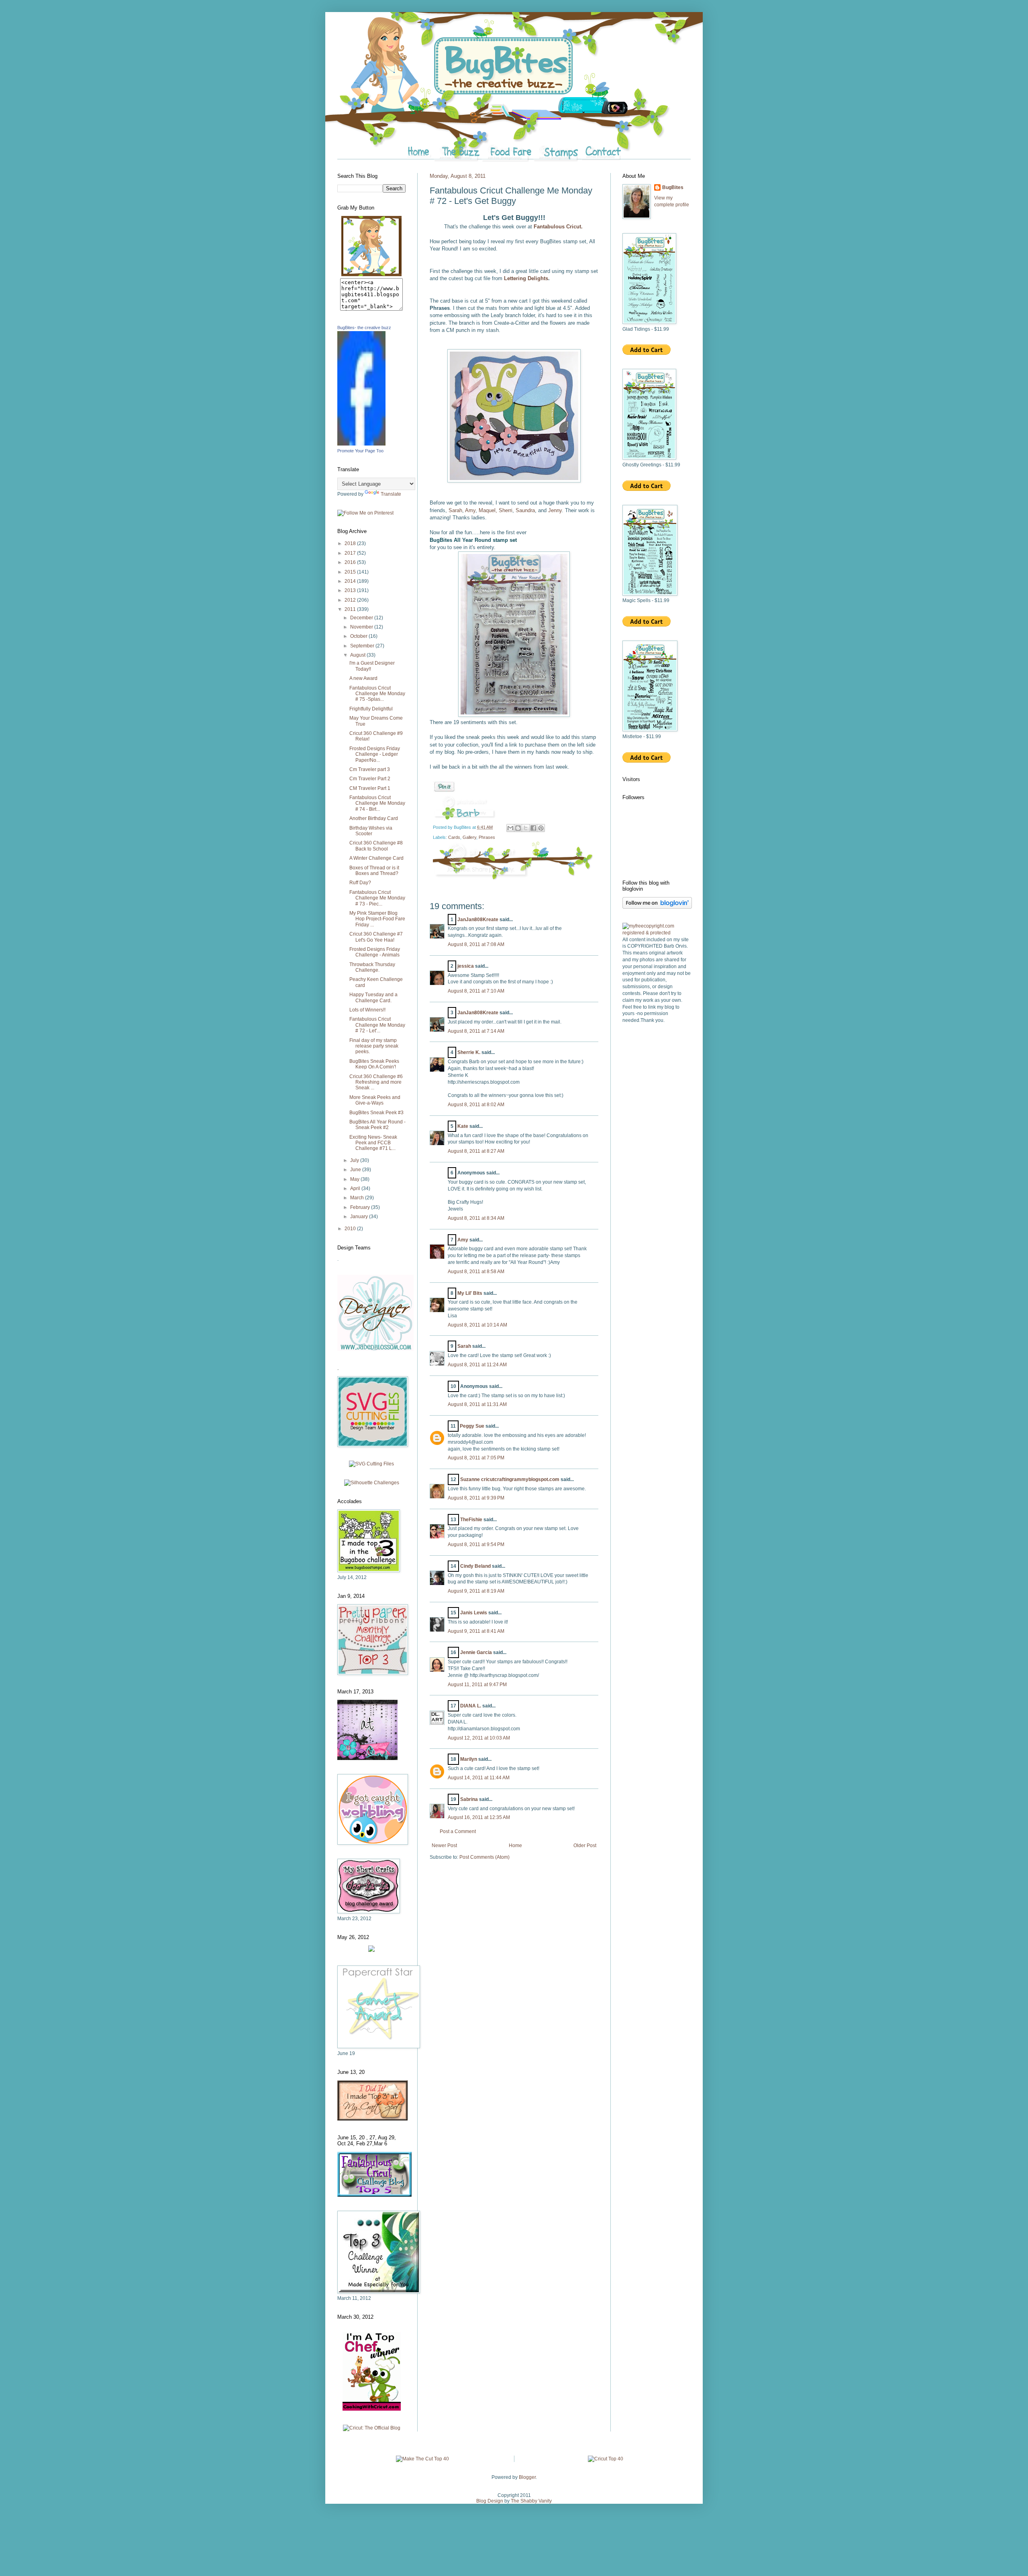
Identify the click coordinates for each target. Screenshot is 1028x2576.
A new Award (363, 678)
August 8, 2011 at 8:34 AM (476, 1218)
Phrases (487, 837)
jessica (466, 966)
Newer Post (444, 1846)
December (362, 618)
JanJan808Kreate (478, 920)
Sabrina (469, 1799)
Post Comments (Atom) (484, 1857)
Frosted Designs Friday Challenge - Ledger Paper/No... (375, 754)
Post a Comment (458, 1831)
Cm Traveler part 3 (370, 769)
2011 (351, 609)
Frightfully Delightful (371, 709)
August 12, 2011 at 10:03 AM (479, 1738)
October (359, 636)
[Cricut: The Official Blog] (372, 2428)
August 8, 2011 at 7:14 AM (476, 1031)
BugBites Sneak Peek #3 (376, 1113)
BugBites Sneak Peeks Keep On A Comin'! (374, 1064)
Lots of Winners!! (367, 1010)
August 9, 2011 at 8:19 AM (476, 1591)
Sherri (506, 510)
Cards (454, 837)
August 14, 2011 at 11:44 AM (479, 1778)
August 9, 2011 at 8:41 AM (476, 1631)
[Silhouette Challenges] (372, 1483)
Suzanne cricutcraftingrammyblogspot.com (510, 1479)
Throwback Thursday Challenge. (372, 967)
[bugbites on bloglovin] (657, 907)
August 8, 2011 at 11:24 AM (477, 1365)
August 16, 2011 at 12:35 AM (479, 1817)
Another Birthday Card (374, 818)
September (363, 646)
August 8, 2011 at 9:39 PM (476, 1498)
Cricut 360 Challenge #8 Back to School (376, 846)
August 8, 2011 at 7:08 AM (476, 944)
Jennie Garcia (476, 1652)
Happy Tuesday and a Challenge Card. (373, 997)
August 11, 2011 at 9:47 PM (477, 1685)
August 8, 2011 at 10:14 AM (477, 1325)
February (361, 1207)
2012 (351, 600)
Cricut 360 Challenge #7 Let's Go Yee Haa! (376, 937)
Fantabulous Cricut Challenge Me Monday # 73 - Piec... (377, 898)
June (356, 1170)
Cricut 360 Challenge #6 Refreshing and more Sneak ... (376, 1082)
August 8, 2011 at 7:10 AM (476, 991)
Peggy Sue (472, 1426)
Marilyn (469, 1759)
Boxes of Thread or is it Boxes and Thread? (374, 871)
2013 (351, 590)
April (356, 1188)
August (358, 655)
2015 (351, 572)
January (360, 1217)
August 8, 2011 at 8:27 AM (476, 1151)
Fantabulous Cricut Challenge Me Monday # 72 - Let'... (377, 1025)
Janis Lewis (474, 1613)
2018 (351, 543)
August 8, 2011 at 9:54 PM (476, 1544)
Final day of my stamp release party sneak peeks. (374, 1046)
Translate (391, 494)
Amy (470, 510)
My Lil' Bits (470, 1293)
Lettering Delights (526, 278)
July (355, 1160)
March (358, 1198)
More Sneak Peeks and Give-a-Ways (375, 1100)
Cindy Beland (475, 1566)
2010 (351, 1229)
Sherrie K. (469, 1052)
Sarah (455, 510)
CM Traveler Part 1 (370, 788)
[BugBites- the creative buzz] (361, 444)
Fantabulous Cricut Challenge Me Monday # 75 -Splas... (377, 694)
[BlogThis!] (518, 828)
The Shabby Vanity (531, 2501)
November (362, 627)
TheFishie (471, 1520)
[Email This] (510, 828)
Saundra (525, 510)
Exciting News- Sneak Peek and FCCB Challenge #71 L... (373, 1143)
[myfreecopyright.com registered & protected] (657, 933)
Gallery (469, 837)
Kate (463, 1126)
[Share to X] (526, 828)
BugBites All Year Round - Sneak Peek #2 (377, 1125)
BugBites (673, 187)
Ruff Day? (360, 883)
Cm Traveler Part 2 (370, 779)
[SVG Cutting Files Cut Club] (371, 1464)
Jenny (555, 510)
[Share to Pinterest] (541, 828)
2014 (351, 581)
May (355, 1179)
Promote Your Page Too (360, 451)
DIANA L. (471, 1706)
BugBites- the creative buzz (364, 328)
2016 (351, 562)
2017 (351, 553)
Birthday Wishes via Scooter (371, 831)
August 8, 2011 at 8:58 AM (476, 1272)
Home (515, 1846)
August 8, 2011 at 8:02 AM (476, 1105)
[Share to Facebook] (533, 828)
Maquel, (488, 510)
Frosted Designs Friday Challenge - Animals (375, 952)
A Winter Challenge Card (376, 858)
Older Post (585, 1846)
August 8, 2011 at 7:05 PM (476, 1458)
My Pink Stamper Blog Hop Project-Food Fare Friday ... (377, 919)
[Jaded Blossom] (375, 1349)
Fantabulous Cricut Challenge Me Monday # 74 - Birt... (377, 803)
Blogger (527, 2477)
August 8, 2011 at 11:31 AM (477, 1404)
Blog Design (490, 2501)
